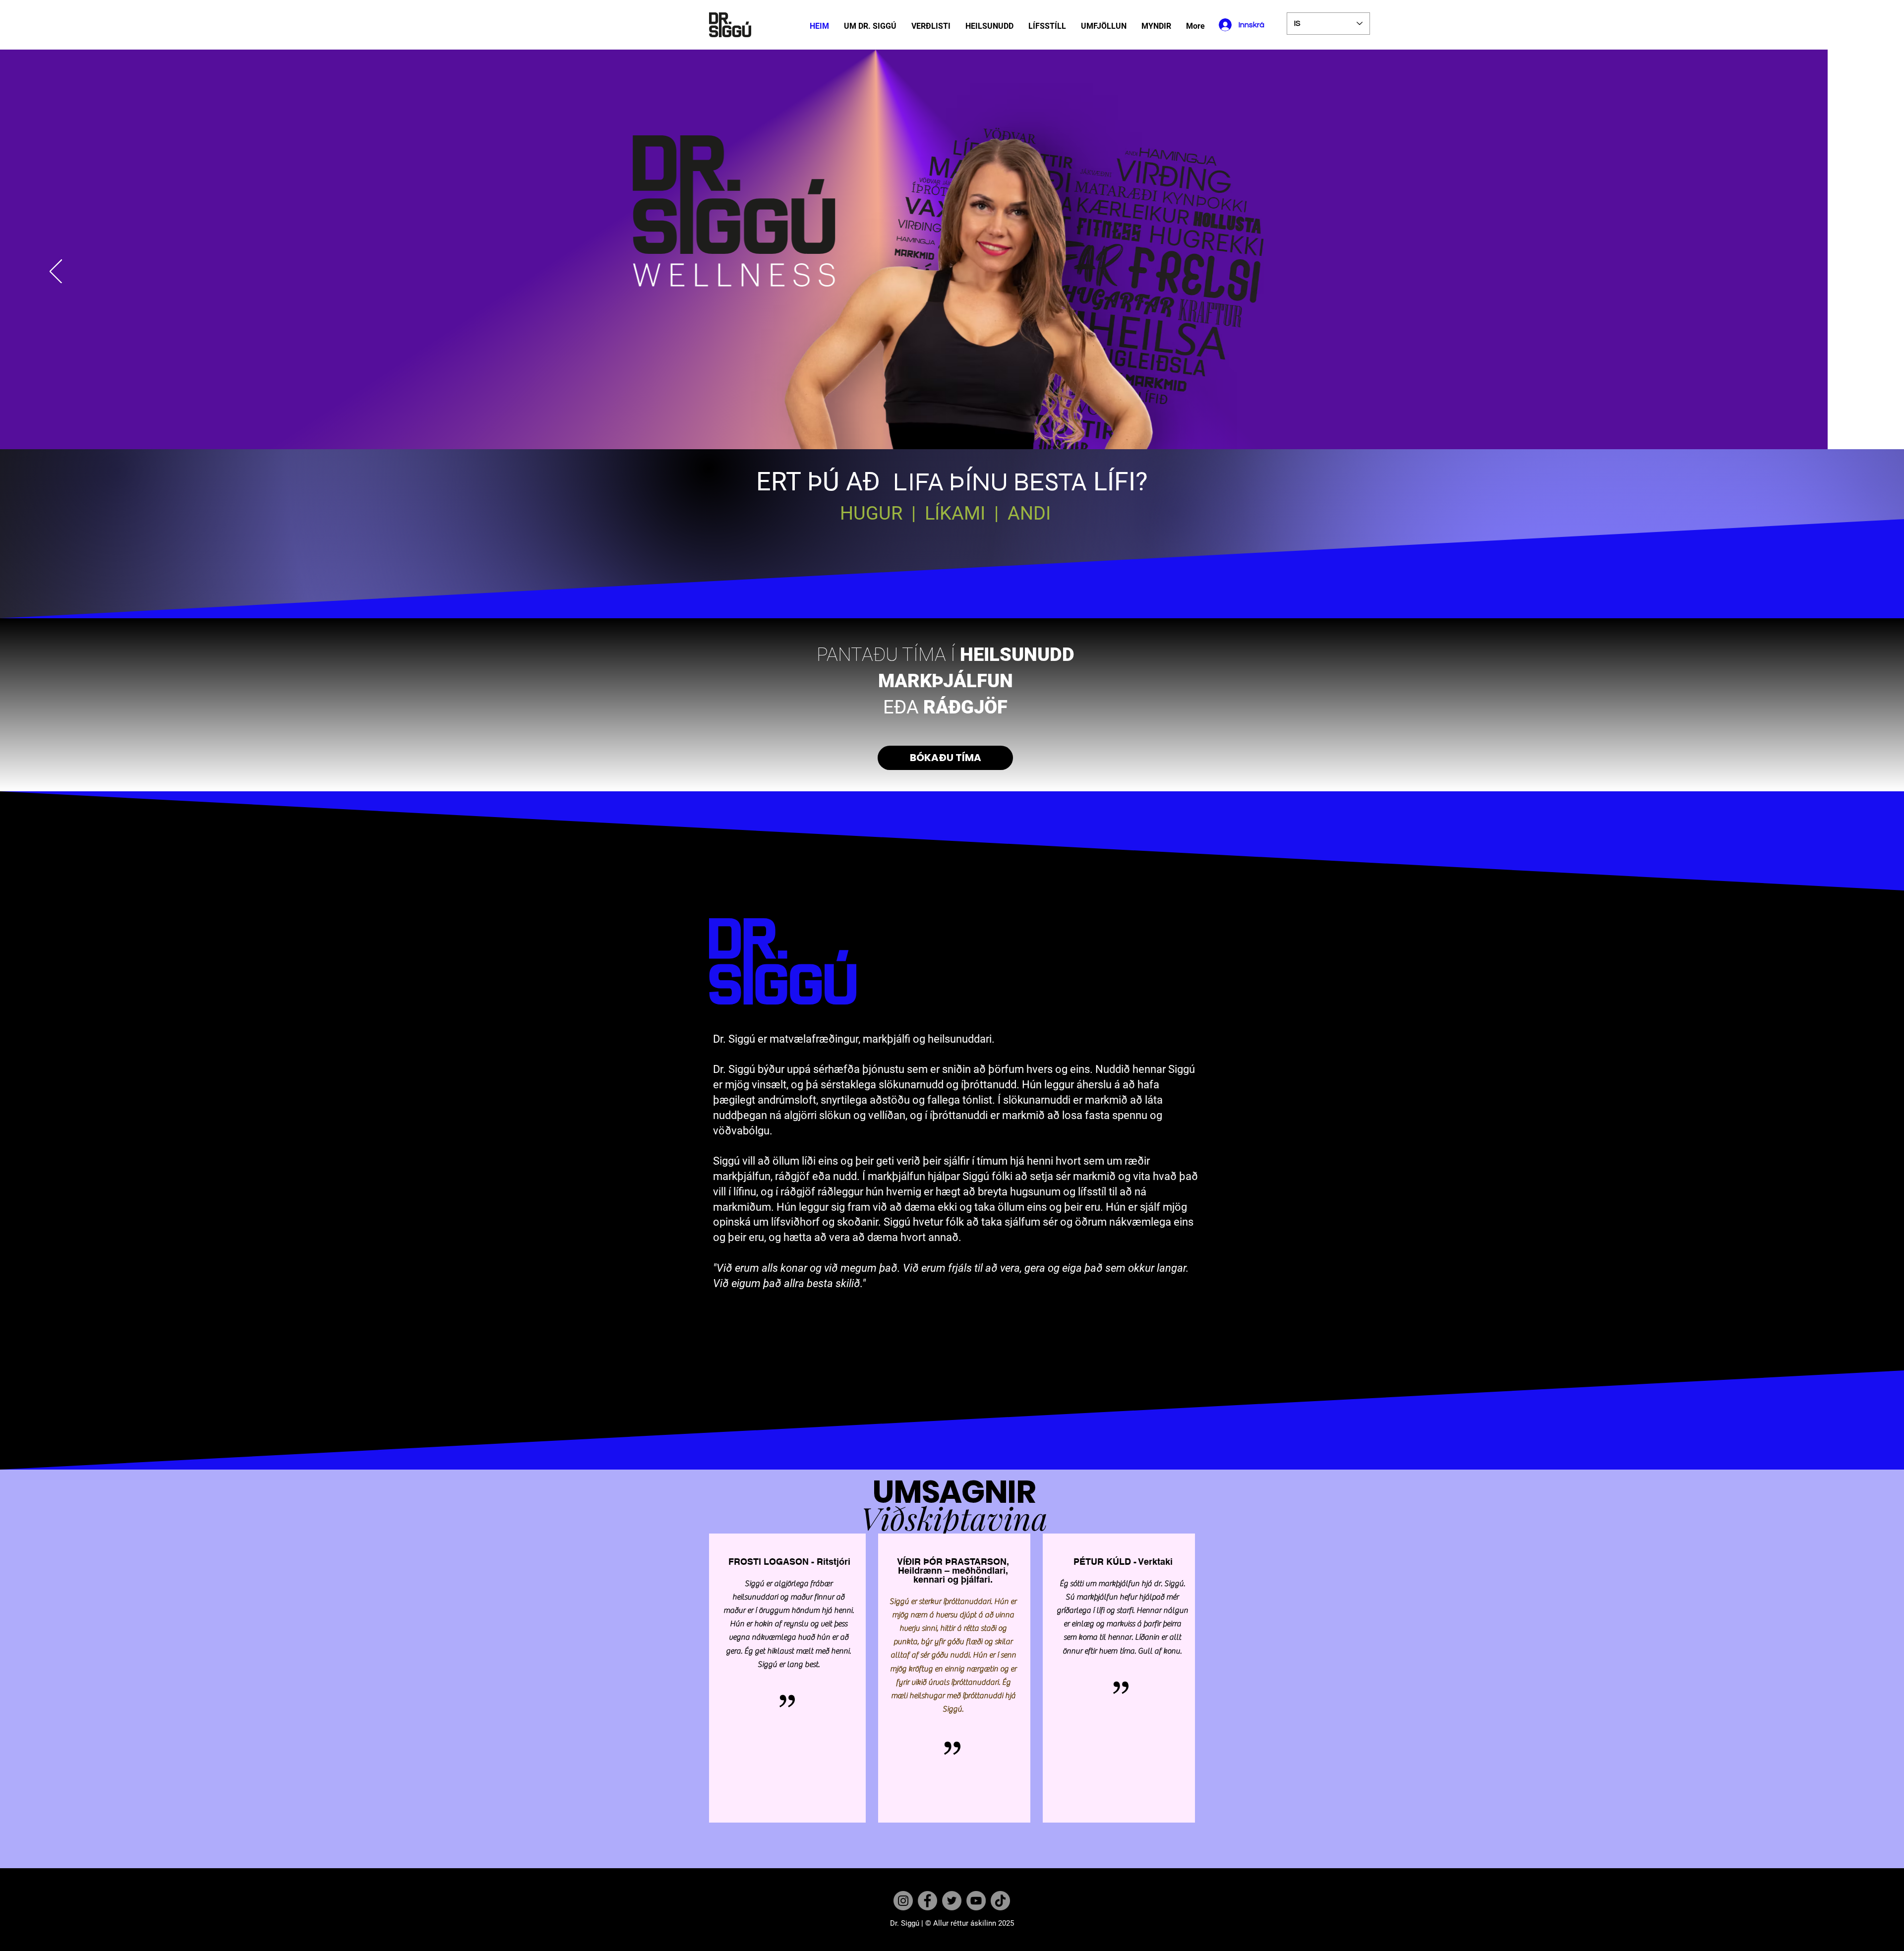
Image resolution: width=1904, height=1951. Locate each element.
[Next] (1848, 272)
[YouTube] (976, 1901)
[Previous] (56, 272)
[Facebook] (927, 1901)
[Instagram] (903, 1901)
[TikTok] (1000, 1901)
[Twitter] (952, 1901)
